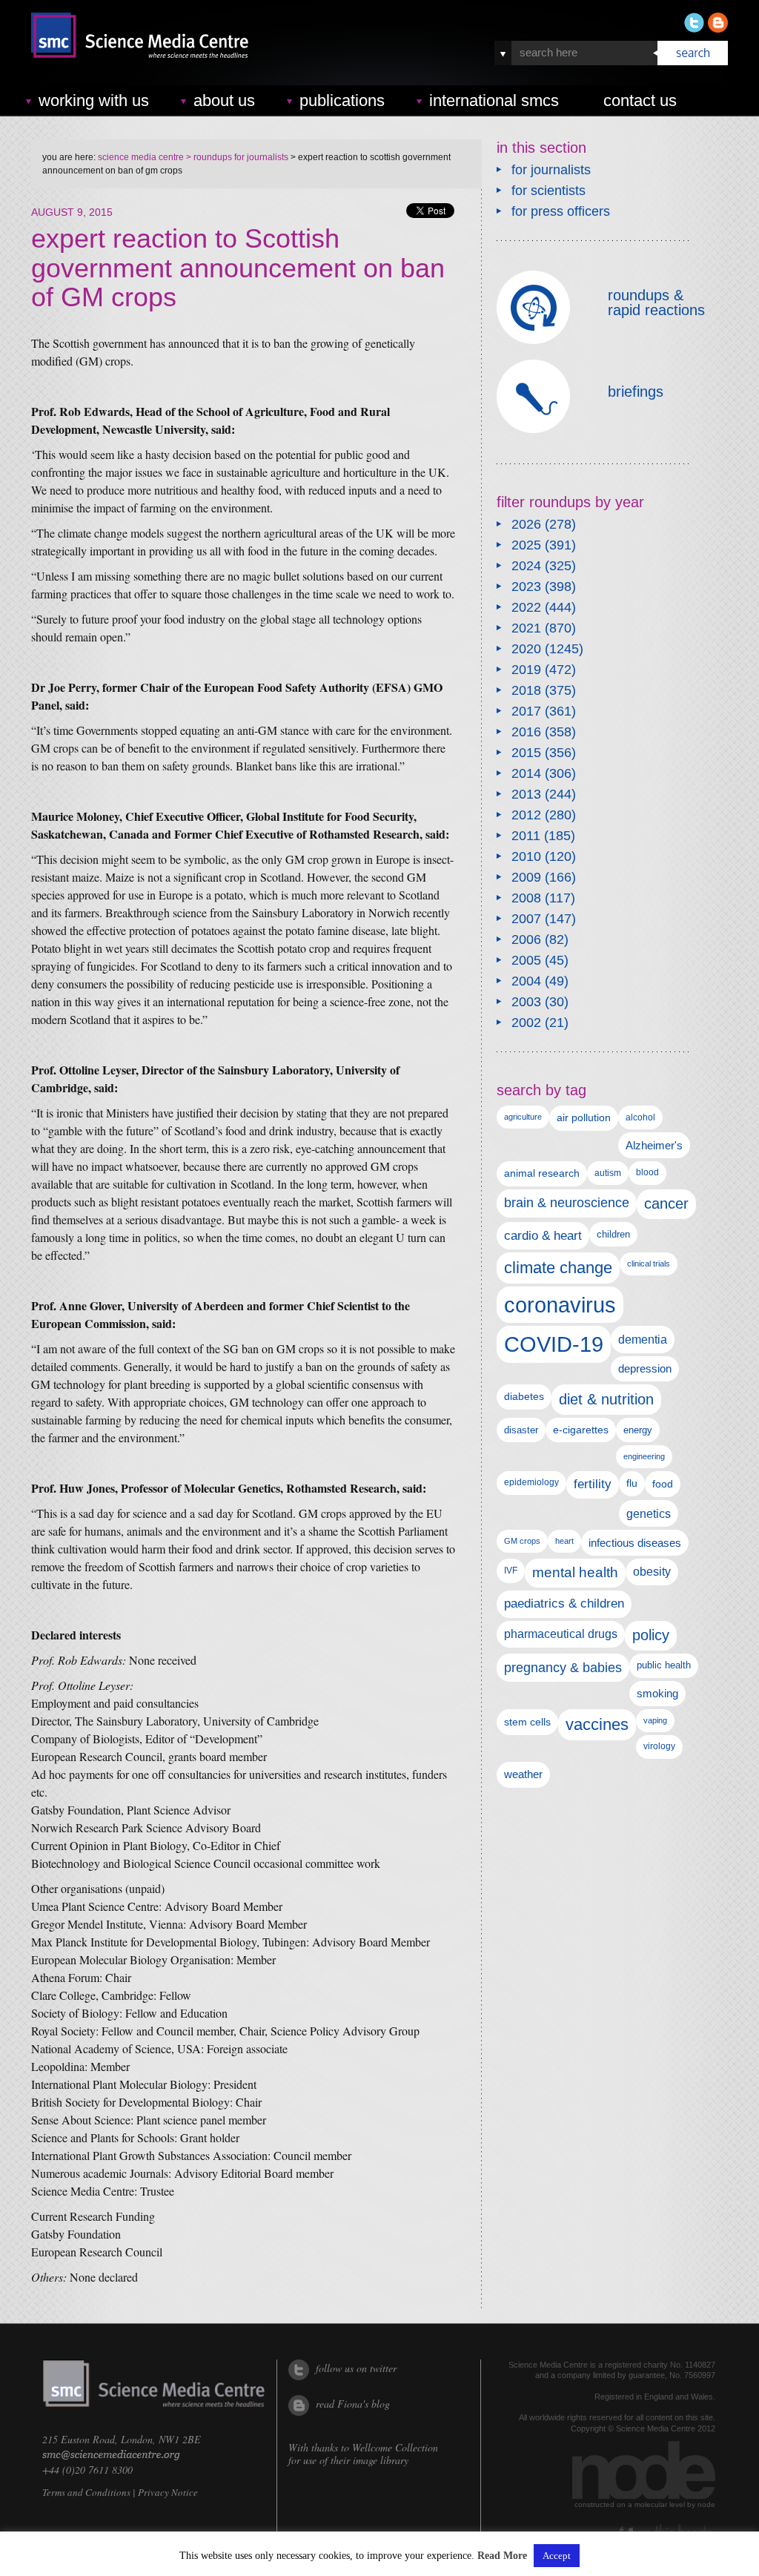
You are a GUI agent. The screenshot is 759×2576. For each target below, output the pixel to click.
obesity (652, 1572)
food (663, 1484)
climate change (558, 1268)
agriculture (523, 1117)
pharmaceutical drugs (561, 1634)
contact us (640, 100)
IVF (511, 1571)
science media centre (141, 157)
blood (647, 1172)
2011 (526, 836)
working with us (94, 100)
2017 (526, 711)
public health (664, 1665)
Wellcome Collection (395, 2447)
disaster (521, 1430)
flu (632, 1483)
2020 (526, 649)
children (613, 1234)
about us (224, 100)
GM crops (522, 1541)
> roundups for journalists (236, 157)
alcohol (640, 1117)
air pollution (584, 1118)
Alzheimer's (654, 1145)
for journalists (551, 170)
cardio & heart (543, 1235)
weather (523, 1774)
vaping (655, 1720)
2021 (526, 628)
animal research (542, 1173)
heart (564, 1541)
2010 (526, 856)
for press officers (561, 211)
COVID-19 (554, 1344)
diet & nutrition (606, 1399)
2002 (526, 1023)
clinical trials (649, 1264)
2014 (526, 773)
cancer (666, 1203)
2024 (526, 566)
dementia (643, 1339)
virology (659, 1746)
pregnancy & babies (563, 1667)
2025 (526, 545)
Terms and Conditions (86, 2492)
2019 (526, 670)
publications (342, 100)
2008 (526, 898)
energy (638, 1430)
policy (651, 1635)
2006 (526, 939)
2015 (526, 753)
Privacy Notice (168, 2492)
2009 (526, 877)
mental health (575, 1572)
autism (608, 1173)
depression (645, 1369)
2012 (526, 815)
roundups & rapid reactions (656, 303)
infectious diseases (635, 1543)
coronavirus (560, 1305)
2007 (526, 919)
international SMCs (494, 100)
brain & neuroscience (567, 1203)
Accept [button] (557, 2556)
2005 (526, 960)
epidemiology (531, 1482)
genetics (649, 1513)
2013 (526, 794)
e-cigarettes (581, 1430)
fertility (593, 1484)
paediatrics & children (564, 1604)
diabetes (524, 1396)
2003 (526, 1002)
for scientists (548, 191)
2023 (526, 587)
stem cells (527, 1722)
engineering (644, 1456)
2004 (526, 981)
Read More (502, 2556)
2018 (526, 690)
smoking (657, 1694)
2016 (526, 732)
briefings (636, 392)
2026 (526, 524)
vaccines (597, 1724)
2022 (526, 607)
